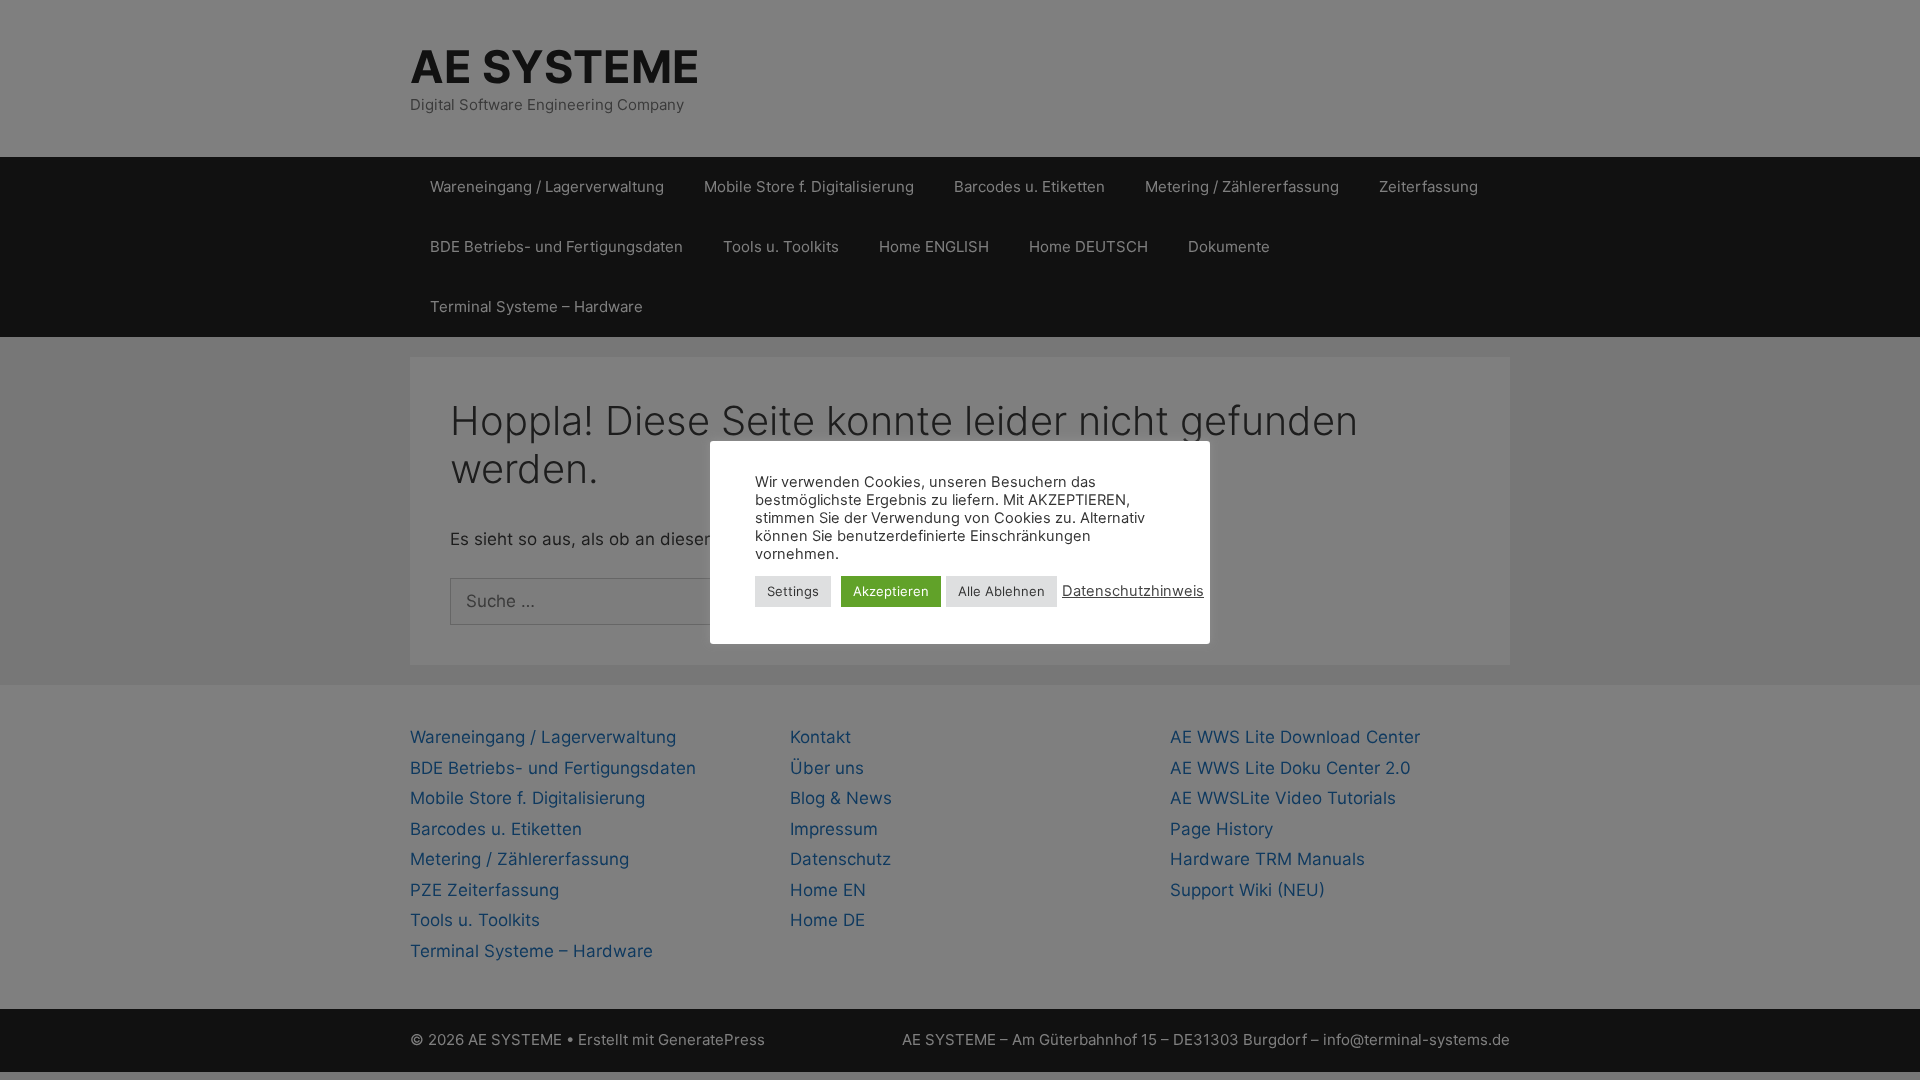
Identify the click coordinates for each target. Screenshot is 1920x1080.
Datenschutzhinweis (1133, 591)
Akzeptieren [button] (891, 591)
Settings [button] (793, 591)
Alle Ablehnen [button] (1001, 591)
